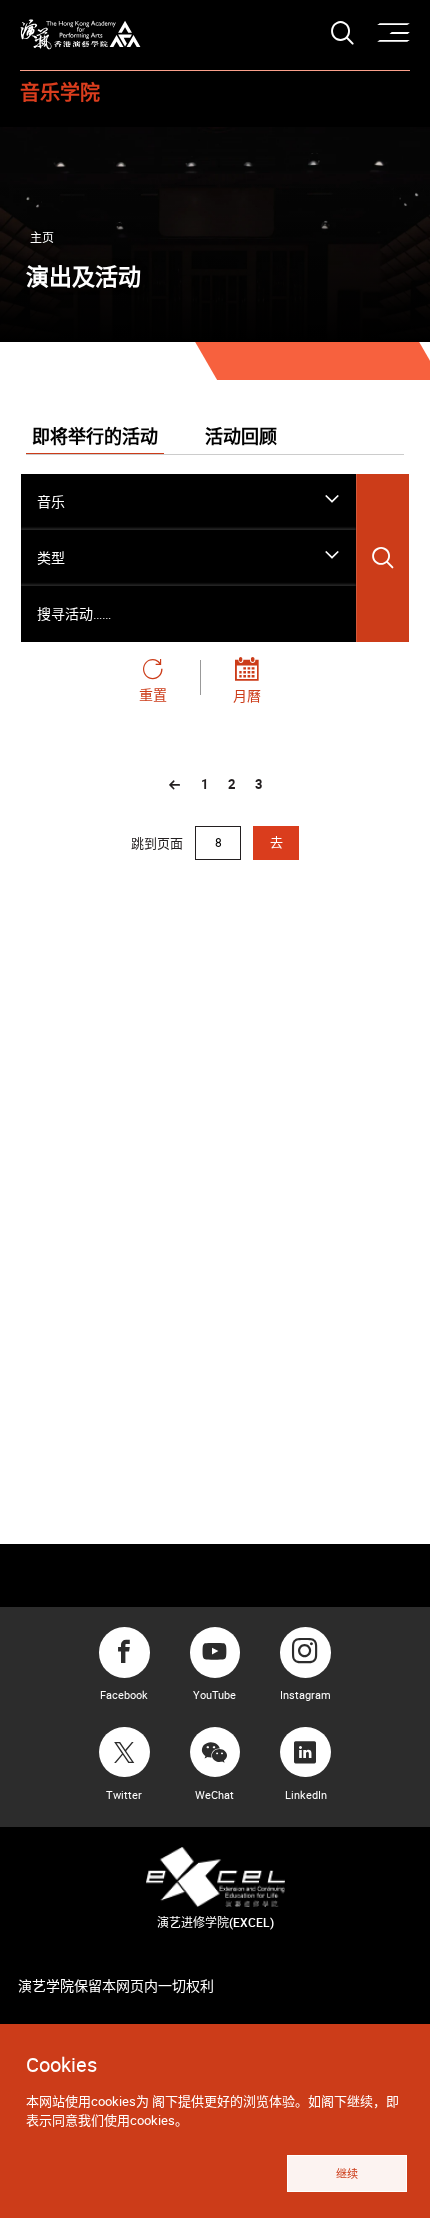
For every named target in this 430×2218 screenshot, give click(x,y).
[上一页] (175, 785)
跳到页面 (158, 842)
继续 (347, 2173)
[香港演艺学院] (80, 34)
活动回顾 (241, 438)
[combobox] (188, 502)
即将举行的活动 (95, 438)
